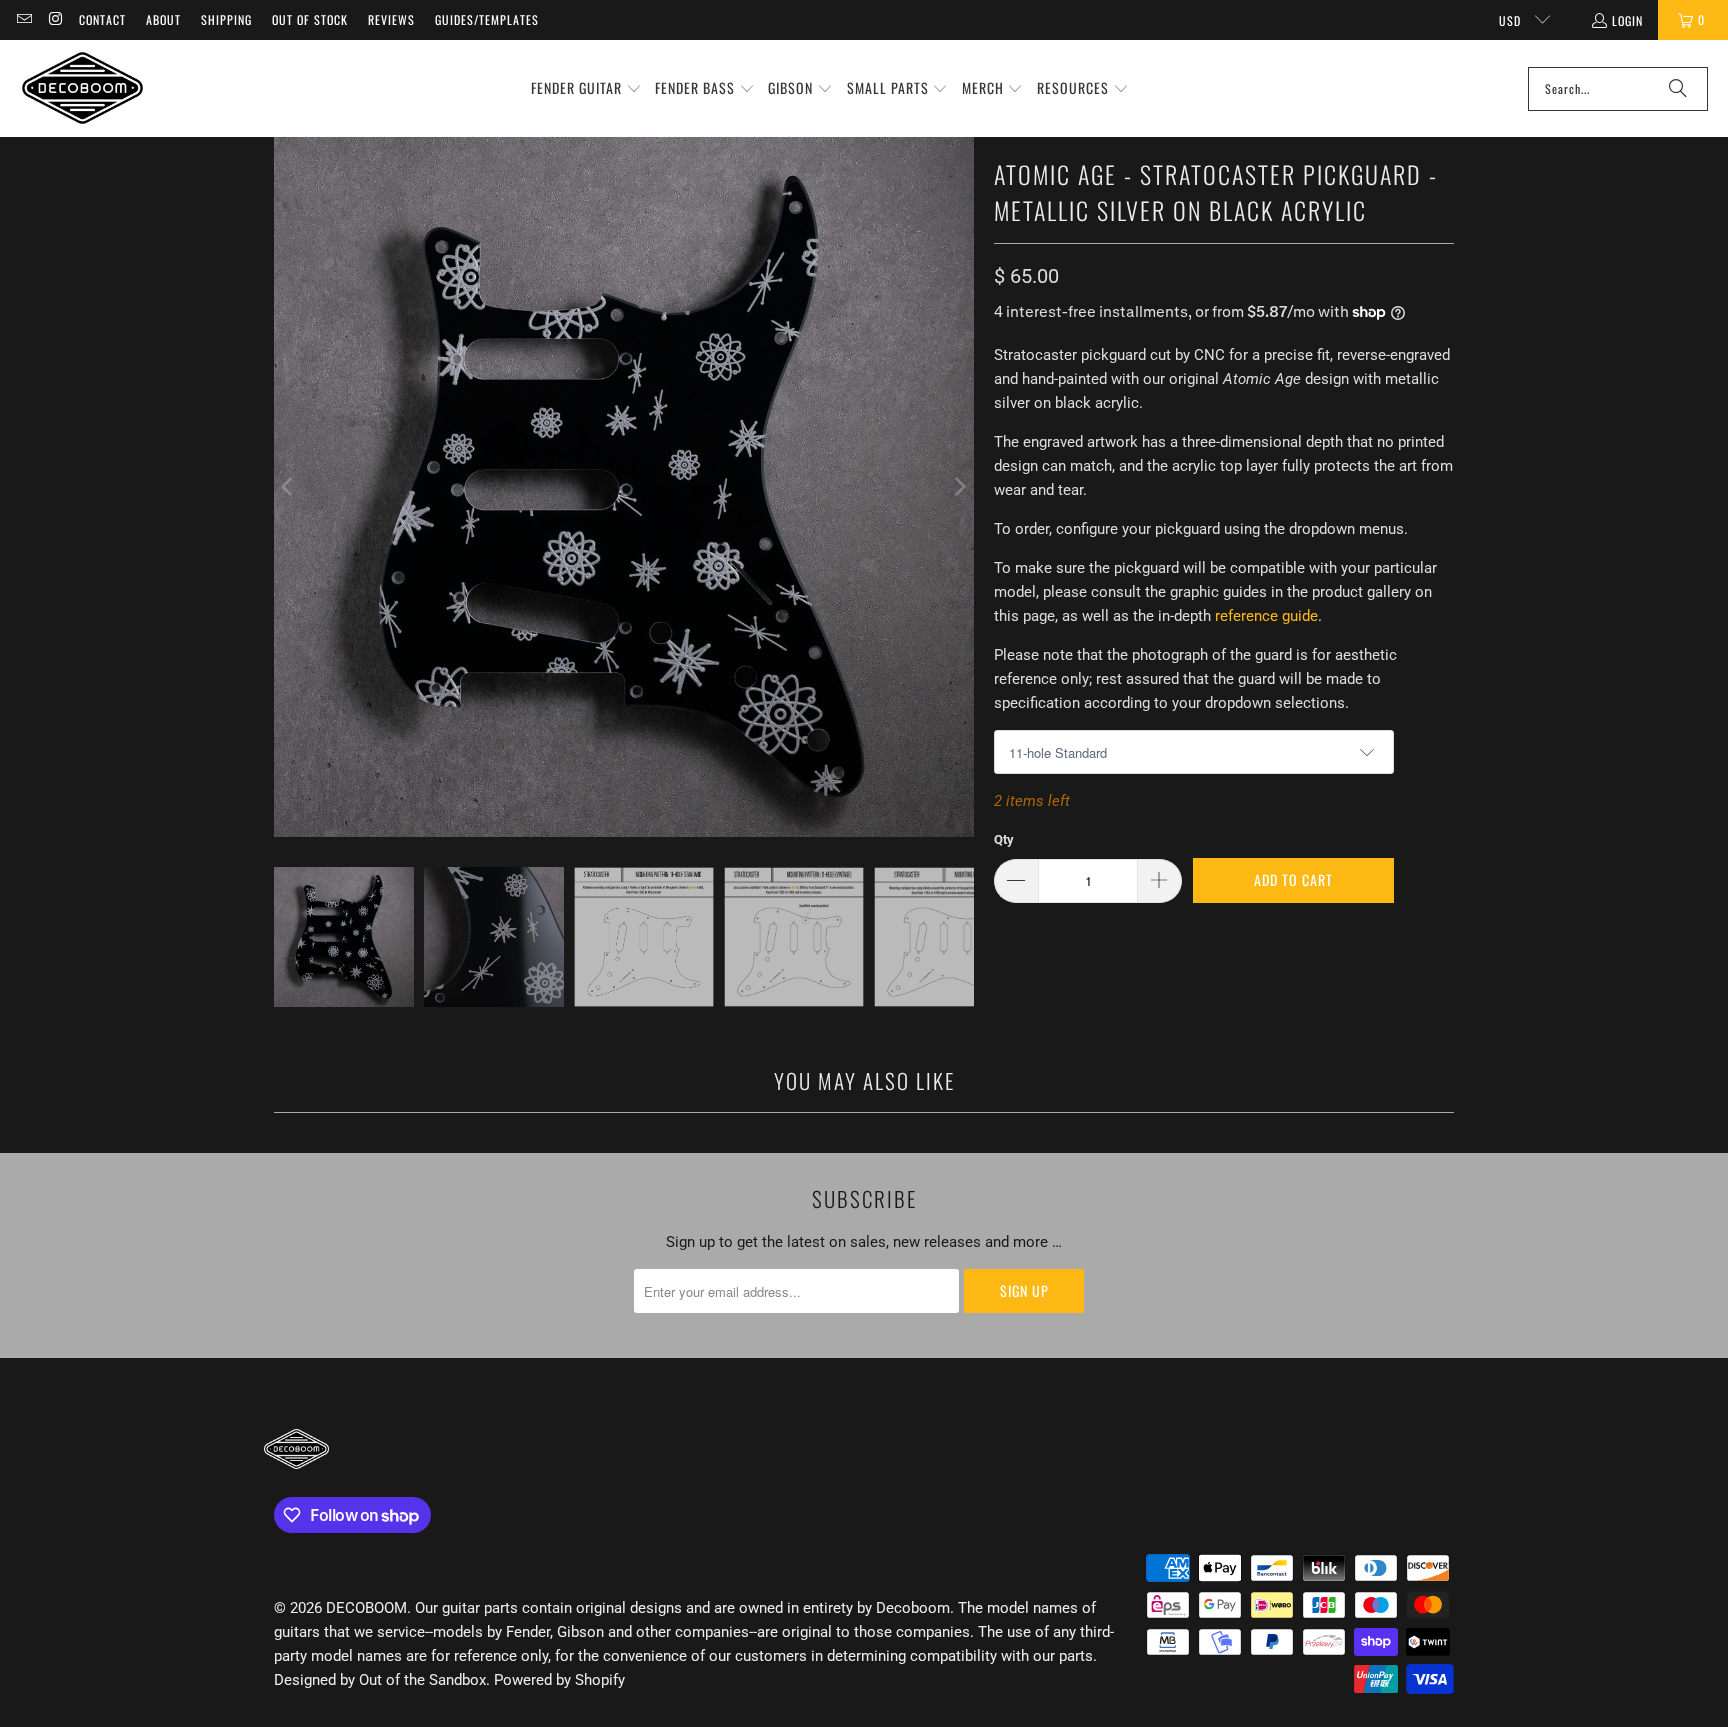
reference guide (1266, 616)
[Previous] (289, 487)
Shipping (226, 19)
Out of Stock (310, 19)
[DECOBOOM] (82, 88)
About (163, 19)
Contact (102, 19)
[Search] (1678, 89)
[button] (586, 89)
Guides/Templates (487, 19)
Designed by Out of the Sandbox (380, 1680)
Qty (1004, 839)
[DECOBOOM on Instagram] (54, 19)
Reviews (391, 19)
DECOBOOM (366, 1608)
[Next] (959, 487)
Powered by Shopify (559, 1680)
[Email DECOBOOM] (23, 19)
